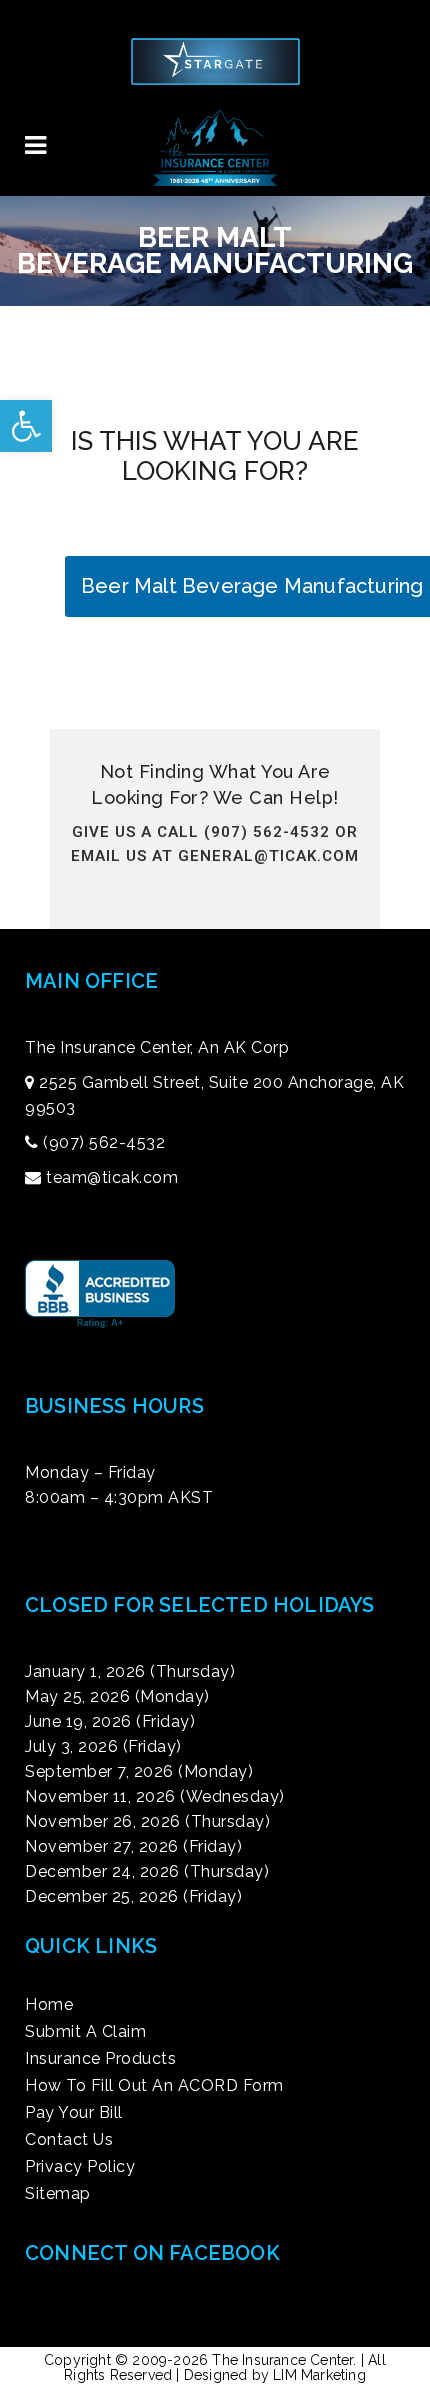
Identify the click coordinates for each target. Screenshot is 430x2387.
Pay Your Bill (74, 2113)
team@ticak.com (112, 1177)
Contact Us (69, 2140)
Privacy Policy (80, 2167)
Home (49, 2005)
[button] (26, 426)
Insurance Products (100, 2059)
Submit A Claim (85, 2032)
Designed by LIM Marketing (275, 2375)
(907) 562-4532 (104, 1142)
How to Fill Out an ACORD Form (154, 2086)
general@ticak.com (268, 856)
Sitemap (58, 2194)
